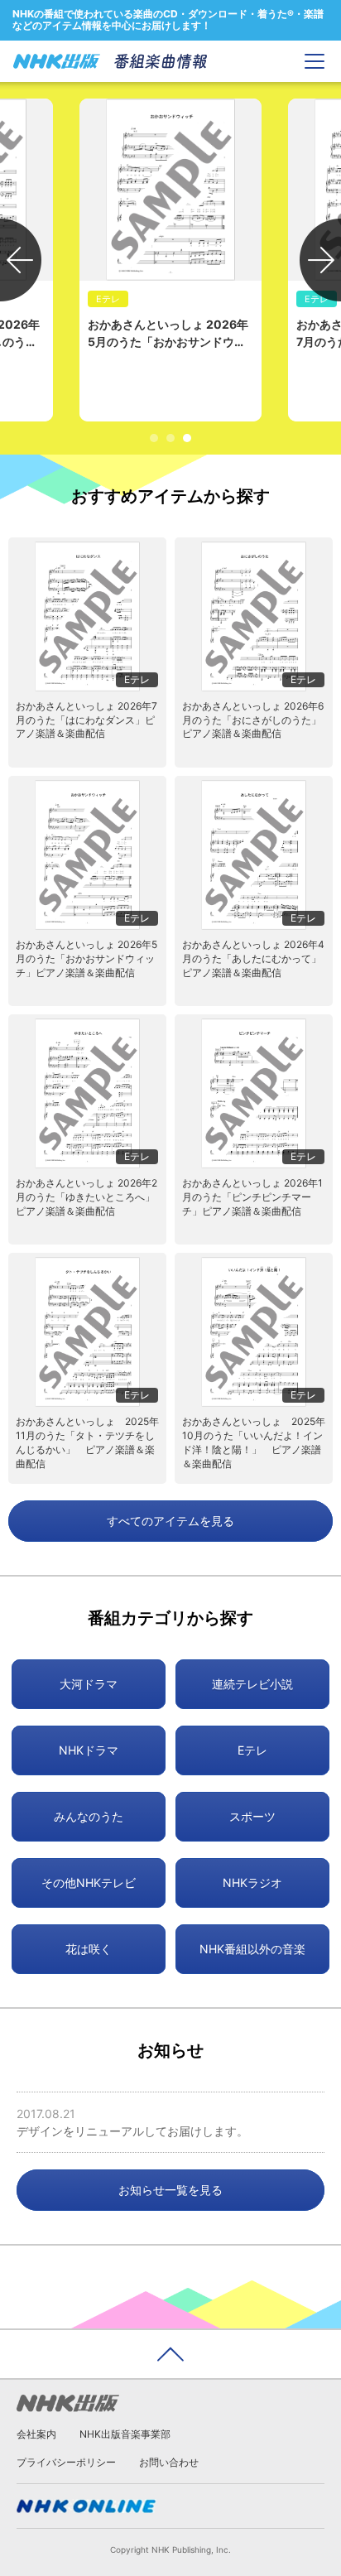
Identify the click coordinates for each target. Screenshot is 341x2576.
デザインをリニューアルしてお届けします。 (132, 2131)
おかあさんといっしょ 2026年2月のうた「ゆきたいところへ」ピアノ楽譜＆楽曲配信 (86, 1197)
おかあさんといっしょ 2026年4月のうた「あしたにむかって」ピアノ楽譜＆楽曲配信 (253, 958)
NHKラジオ (252, 1883)
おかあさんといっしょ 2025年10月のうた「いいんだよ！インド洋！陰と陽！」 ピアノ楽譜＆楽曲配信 (254, 1442)
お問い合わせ (169, 2462)
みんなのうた (89, 1816)
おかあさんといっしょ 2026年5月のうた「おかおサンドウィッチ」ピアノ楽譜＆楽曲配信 (86, 958)
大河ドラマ (89, 1684)
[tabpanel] (170, 260)
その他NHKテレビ (89, 1883)
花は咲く (89, 1949)
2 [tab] (170, 438)
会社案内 (36, 2434)
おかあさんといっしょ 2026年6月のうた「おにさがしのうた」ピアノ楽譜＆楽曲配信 (253, 720)
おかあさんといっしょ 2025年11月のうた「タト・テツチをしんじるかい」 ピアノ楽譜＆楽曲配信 (87, 1442)
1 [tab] (154, 438)
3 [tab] (187, 438)
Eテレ (252, 1750)
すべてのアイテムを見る (170, 1521)
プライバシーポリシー (66, 2462)
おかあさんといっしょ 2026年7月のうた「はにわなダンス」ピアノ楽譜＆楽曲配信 (86, 720)
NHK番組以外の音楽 (252, 1949)
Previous (21, 260)
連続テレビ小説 (252, 1684)
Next (320, 260)
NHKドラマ (89, 1750)
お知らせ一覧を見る (170, 2190)
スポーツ (252, 1816)
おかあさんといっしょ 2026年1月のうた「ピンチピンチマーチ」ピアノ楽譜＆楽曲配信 (252, 1197)
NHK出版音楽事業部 (125, 2434)
